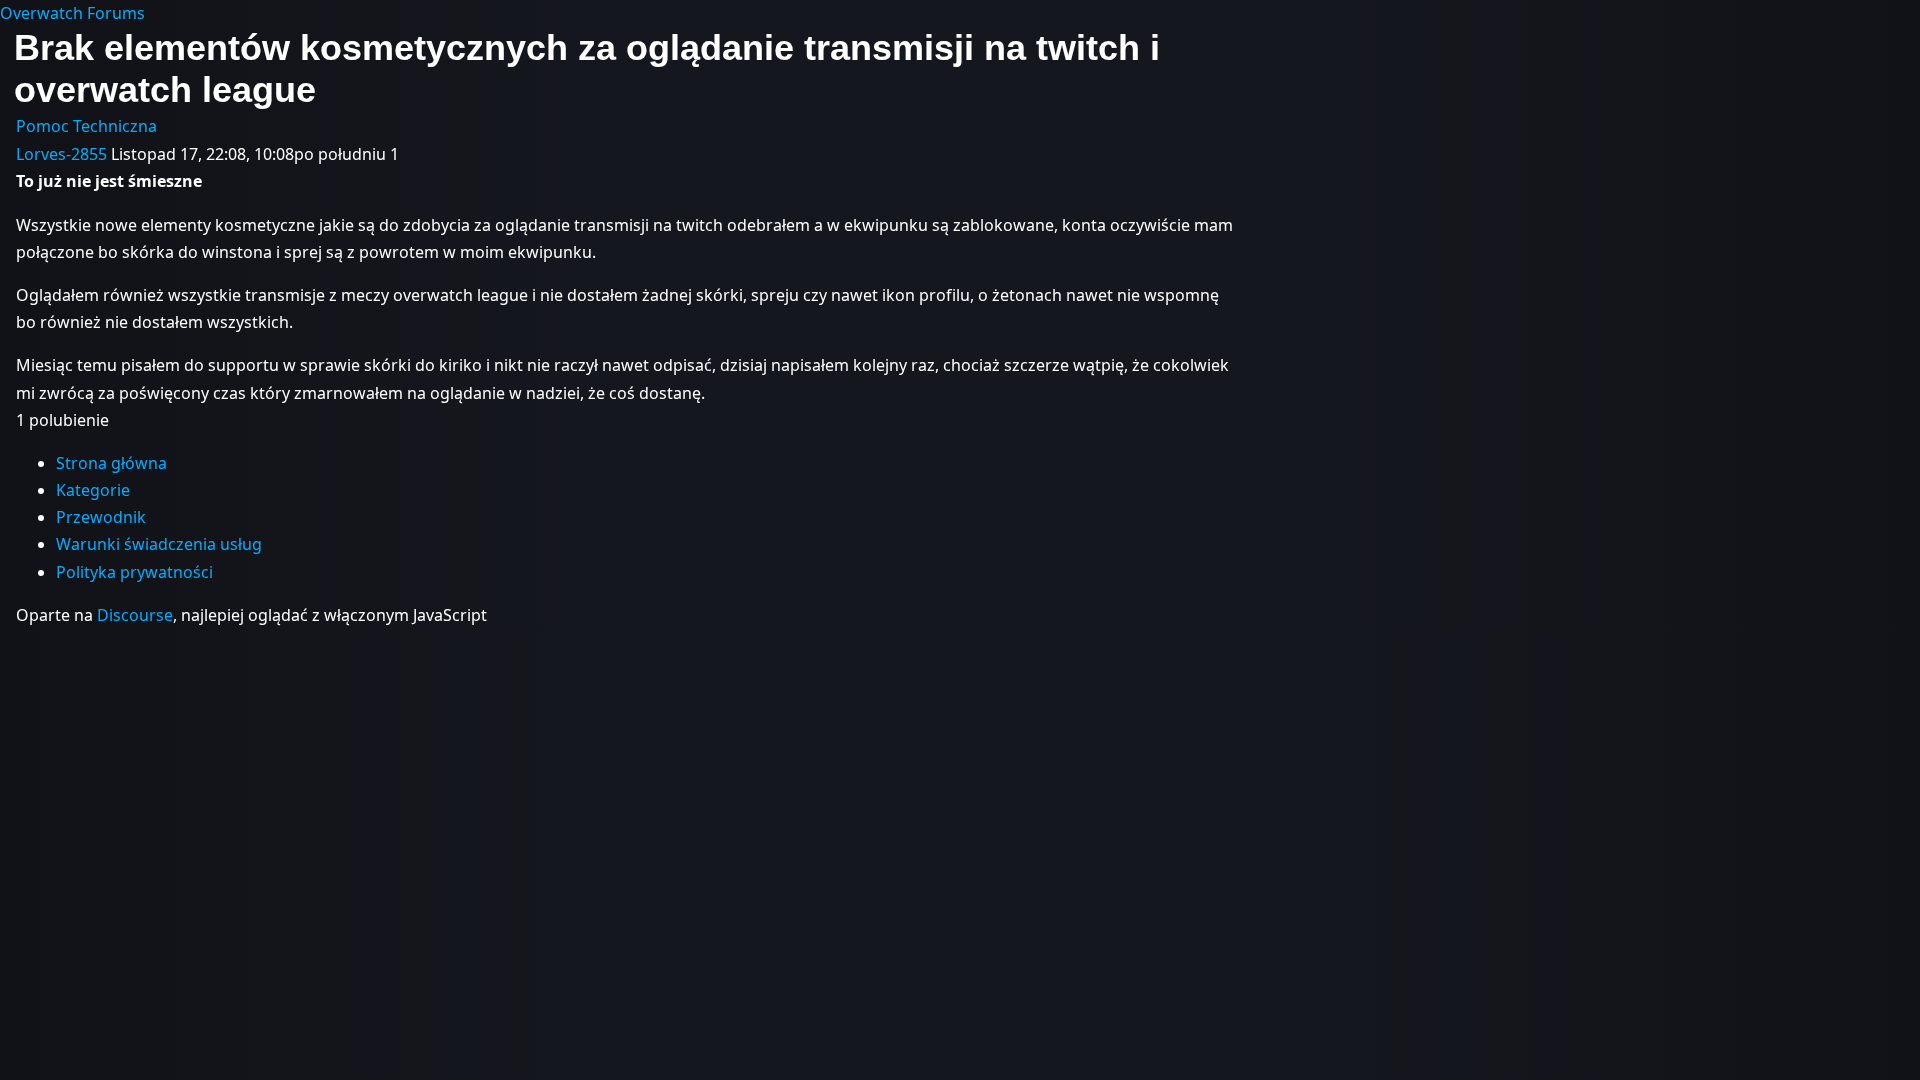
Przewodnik (101, 517)
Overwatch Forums (72, 13)
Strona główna (111, 463)
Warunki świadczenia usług (159, 544)
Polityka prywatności (134, 572)
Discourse (135, 615)
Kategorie (93, 490)
